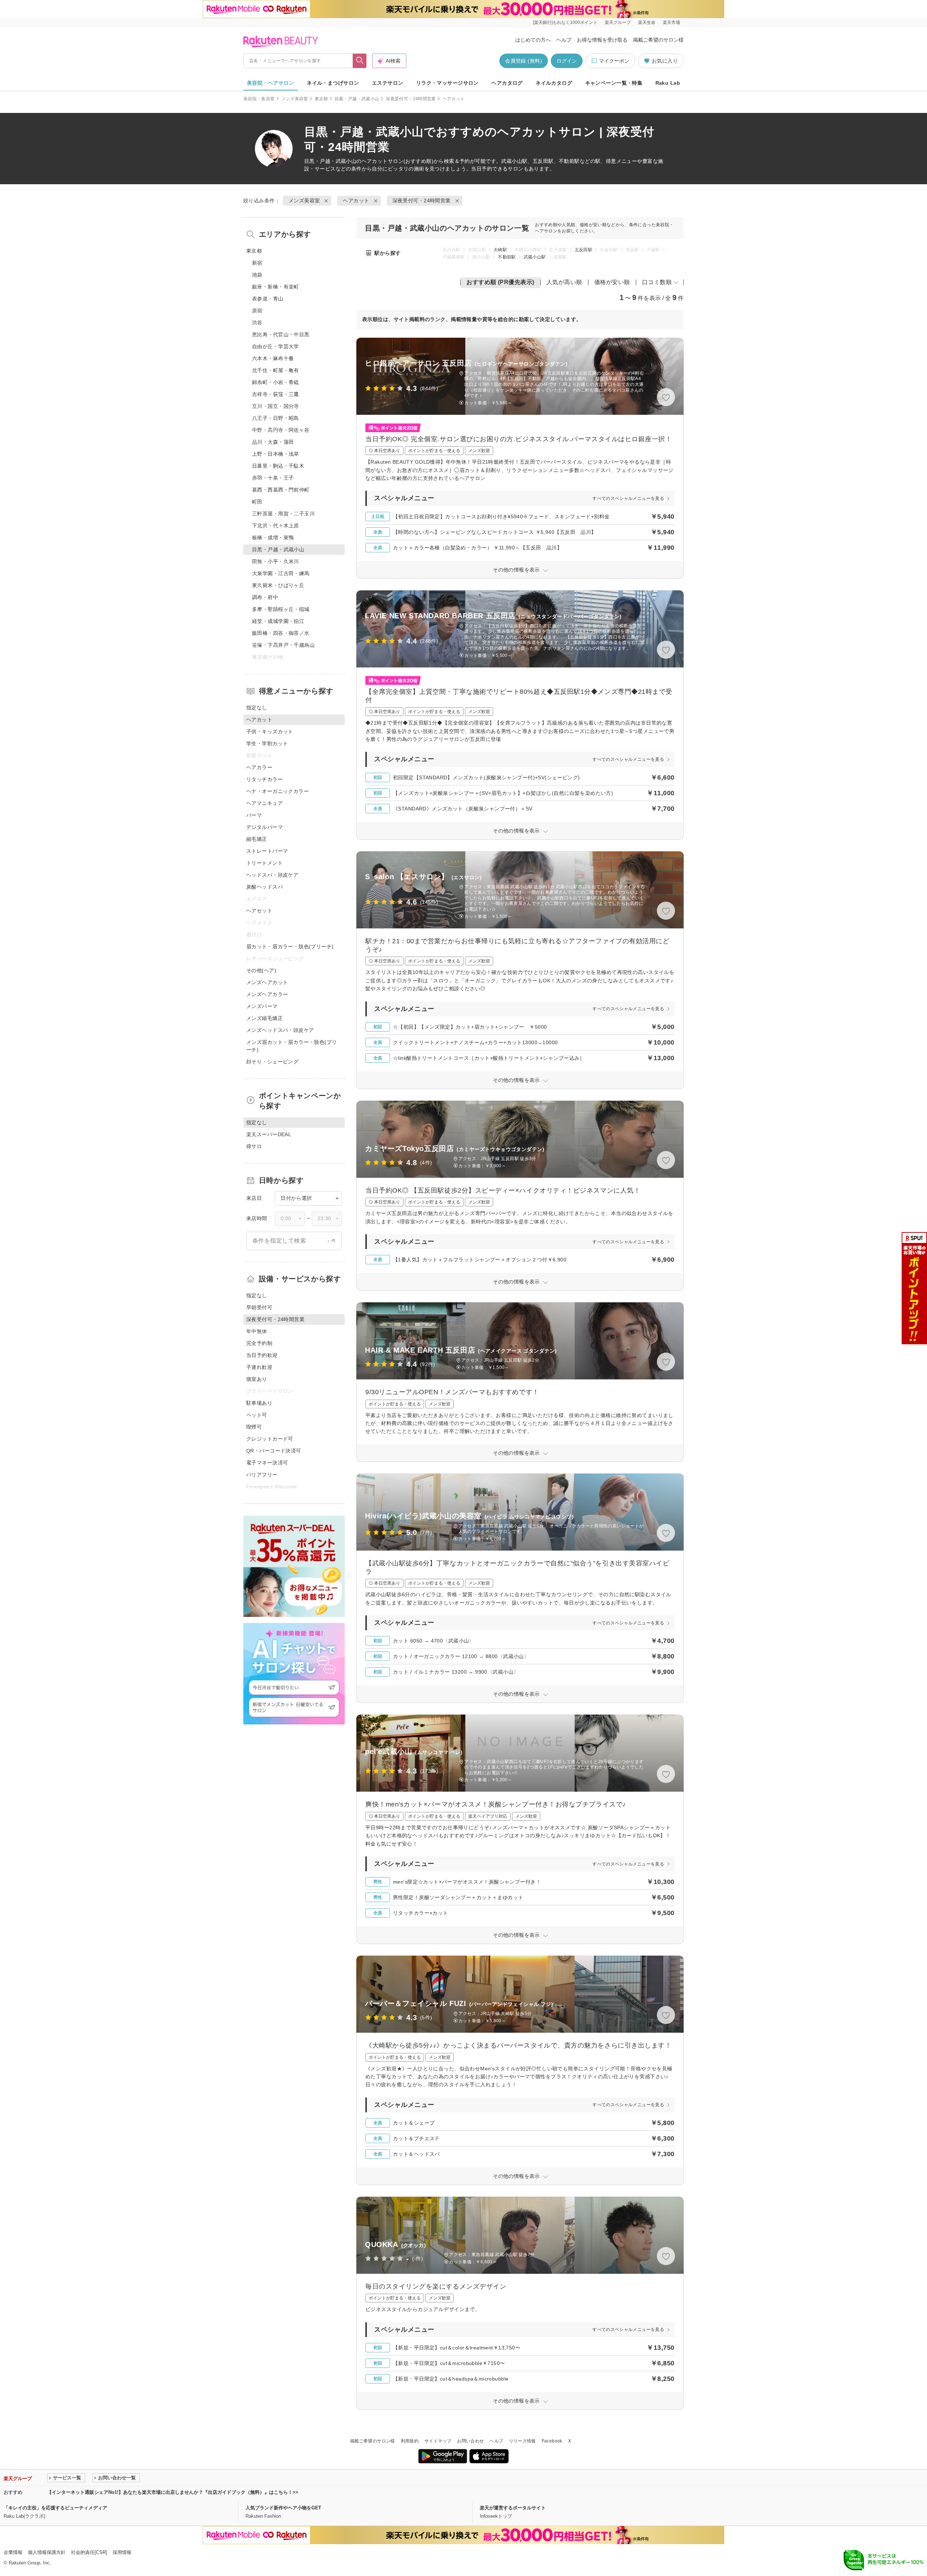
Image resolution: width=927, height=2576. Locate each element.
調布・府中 (265, 597)
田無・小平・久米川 (276, 561)
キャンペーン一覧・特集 (614, 83)
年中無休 (257, 1331)
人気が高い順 (564, 282)
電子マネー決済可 (267, 1463)
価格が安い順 (612, 282)
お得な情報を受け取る (602, 40)
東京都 (321, 99)
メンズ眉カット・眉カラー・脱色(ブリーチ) (292, 1046)
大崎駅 (500, 250)
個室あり (257, 1379)
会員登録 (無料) (524, 61)
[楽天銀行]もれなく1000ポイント (565, 22)
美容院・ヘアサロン (270, 83)
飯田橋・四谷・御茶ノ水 (281, 633)
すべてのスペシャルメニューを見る (628, 498)
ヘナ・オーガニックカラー (278, 791)
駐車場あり (259, 1403)
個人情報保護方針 (47, 2552)
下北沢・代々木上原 (276, 526)
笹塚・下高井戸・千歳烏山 (283, 645)
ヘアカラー (259, 767)
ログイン (567, 61)
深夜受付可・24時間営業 (411, 99)
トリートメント (265, 863)
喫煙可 (254, 1427)
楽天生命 (647, 22)
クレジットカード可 (270, 1439)
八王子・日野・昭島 (276, 418)
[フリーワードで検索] (360, 61)
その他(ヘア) (261, 970)
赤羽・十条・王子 (273, 478)
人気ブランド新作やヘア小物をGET (283, 2508)
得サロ (254, 1146)
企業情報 (13, 2552)
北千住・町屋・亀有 (276, 370)
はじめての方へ (533, 40)
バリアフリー (262, 1475)
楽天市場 (671, 22)
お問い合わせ (470, 2441)
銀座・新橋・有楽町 (276, 287)
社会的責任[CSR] (89, 2552)
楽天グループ (618, 22)
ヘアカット (375, 161)
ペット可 (257, 1415)
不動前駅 (507, 257)
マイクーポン (614, 61)
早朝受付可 (259, 1307)
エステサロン (388, 83)
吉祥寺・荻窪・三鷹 (276, 394)
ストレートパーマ (267, 851)
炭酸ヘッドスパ (265, 887)
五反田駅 (584, 250)
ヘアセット (259, 911)
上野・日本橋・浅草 (276, 454)
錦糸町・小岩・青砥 (276, 382)
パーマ (254, 815)
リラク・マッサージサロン (447, 83)
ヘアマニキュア (265, 803)
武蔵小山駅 (535, 257)
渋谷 (257, 322)
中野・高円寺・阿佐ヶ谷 (281, 430)
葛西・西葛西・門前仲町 (281, 490)
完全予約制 (259, 1343)
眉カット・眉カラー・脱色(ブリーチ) (290, 946)
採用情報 (122, 2552)
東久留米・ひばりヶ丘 (278, 585)
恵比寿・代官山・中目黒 (281, 334)
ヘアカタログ (507, 83)
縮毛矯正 (257, 839)
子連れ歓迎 (259, 1367)
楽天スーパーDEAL (269, 1134)
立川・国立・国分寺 (276, 406)
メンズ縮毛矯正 (265, 1018)
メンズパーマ (262, 1006)
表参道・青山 (268, 299)
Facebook (552, 2441)
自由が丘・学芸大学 (276, 346)
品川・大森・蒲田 (273, 442)
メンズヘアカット (267, 982)
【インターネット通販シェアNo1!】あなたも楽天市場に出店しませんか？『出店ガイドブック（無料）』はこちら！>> (173, 2492)
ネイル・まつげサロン (333, 83)
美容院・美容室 (259, 99)
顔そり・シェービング (272, 1062)
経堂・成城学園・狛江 (278, 621)
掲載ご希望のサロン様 (658, 40)
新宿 (257, 263)
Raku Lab (668, 83)
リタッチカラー (265, 779)
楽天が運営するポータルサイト (513, 2508)
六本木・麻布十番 (273, 358)
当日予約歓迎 (262, 1355)
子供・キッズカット (270, 732)
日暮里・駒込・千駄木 (278, 466)
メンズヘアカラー (267, 994)
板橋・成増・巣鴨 (273, 537)
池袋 (257, 275)
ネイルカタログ (554, 83)
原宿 (257, 311)
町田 (257, 502)
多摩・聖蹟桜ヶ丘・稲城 (281, 609)
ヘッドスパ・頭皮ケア (272, 875)
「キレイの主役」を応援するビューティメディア (55, 2508)
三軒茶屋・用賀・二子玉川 (283, 514)
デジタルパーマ (265, 827)
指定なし (257, 708)
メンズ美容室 (295, 99)
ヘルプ (564, 40)
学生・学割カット (267, 743)
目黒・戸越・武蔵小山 (357, 99)
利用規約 (410, 2441)
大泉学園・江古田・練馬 (281, 573)
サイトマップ (438, 2441)
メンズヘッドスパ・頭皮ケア (280, 1030)
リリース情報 (523, 2441)
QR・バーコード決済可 (274, 1451)
